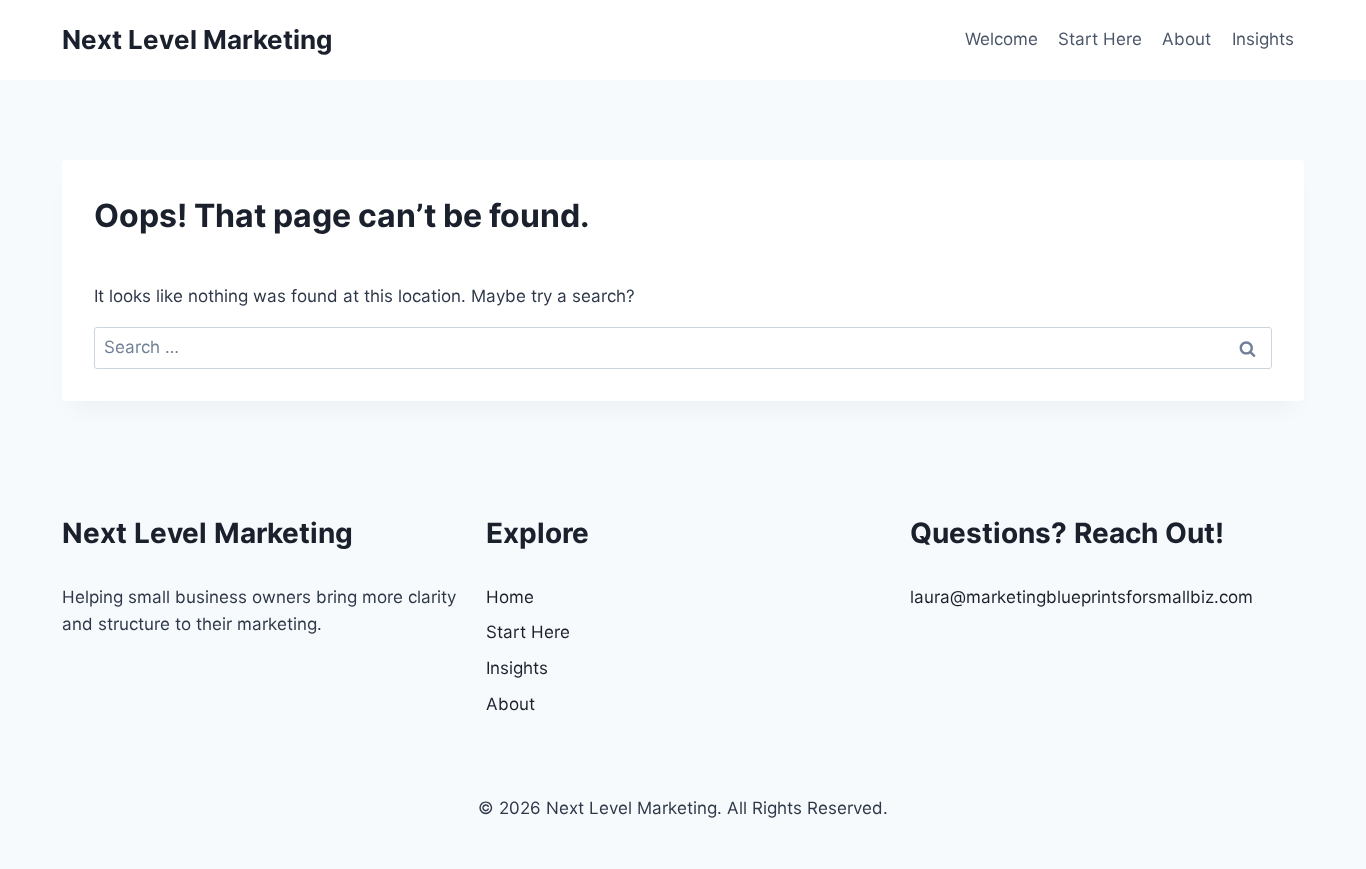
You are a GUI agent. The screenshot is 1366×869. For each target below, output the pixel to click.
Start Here (1100, 39)
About (1186, 39)
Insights (1263, 39)
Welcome (1001, 39)
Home (510, 597)
